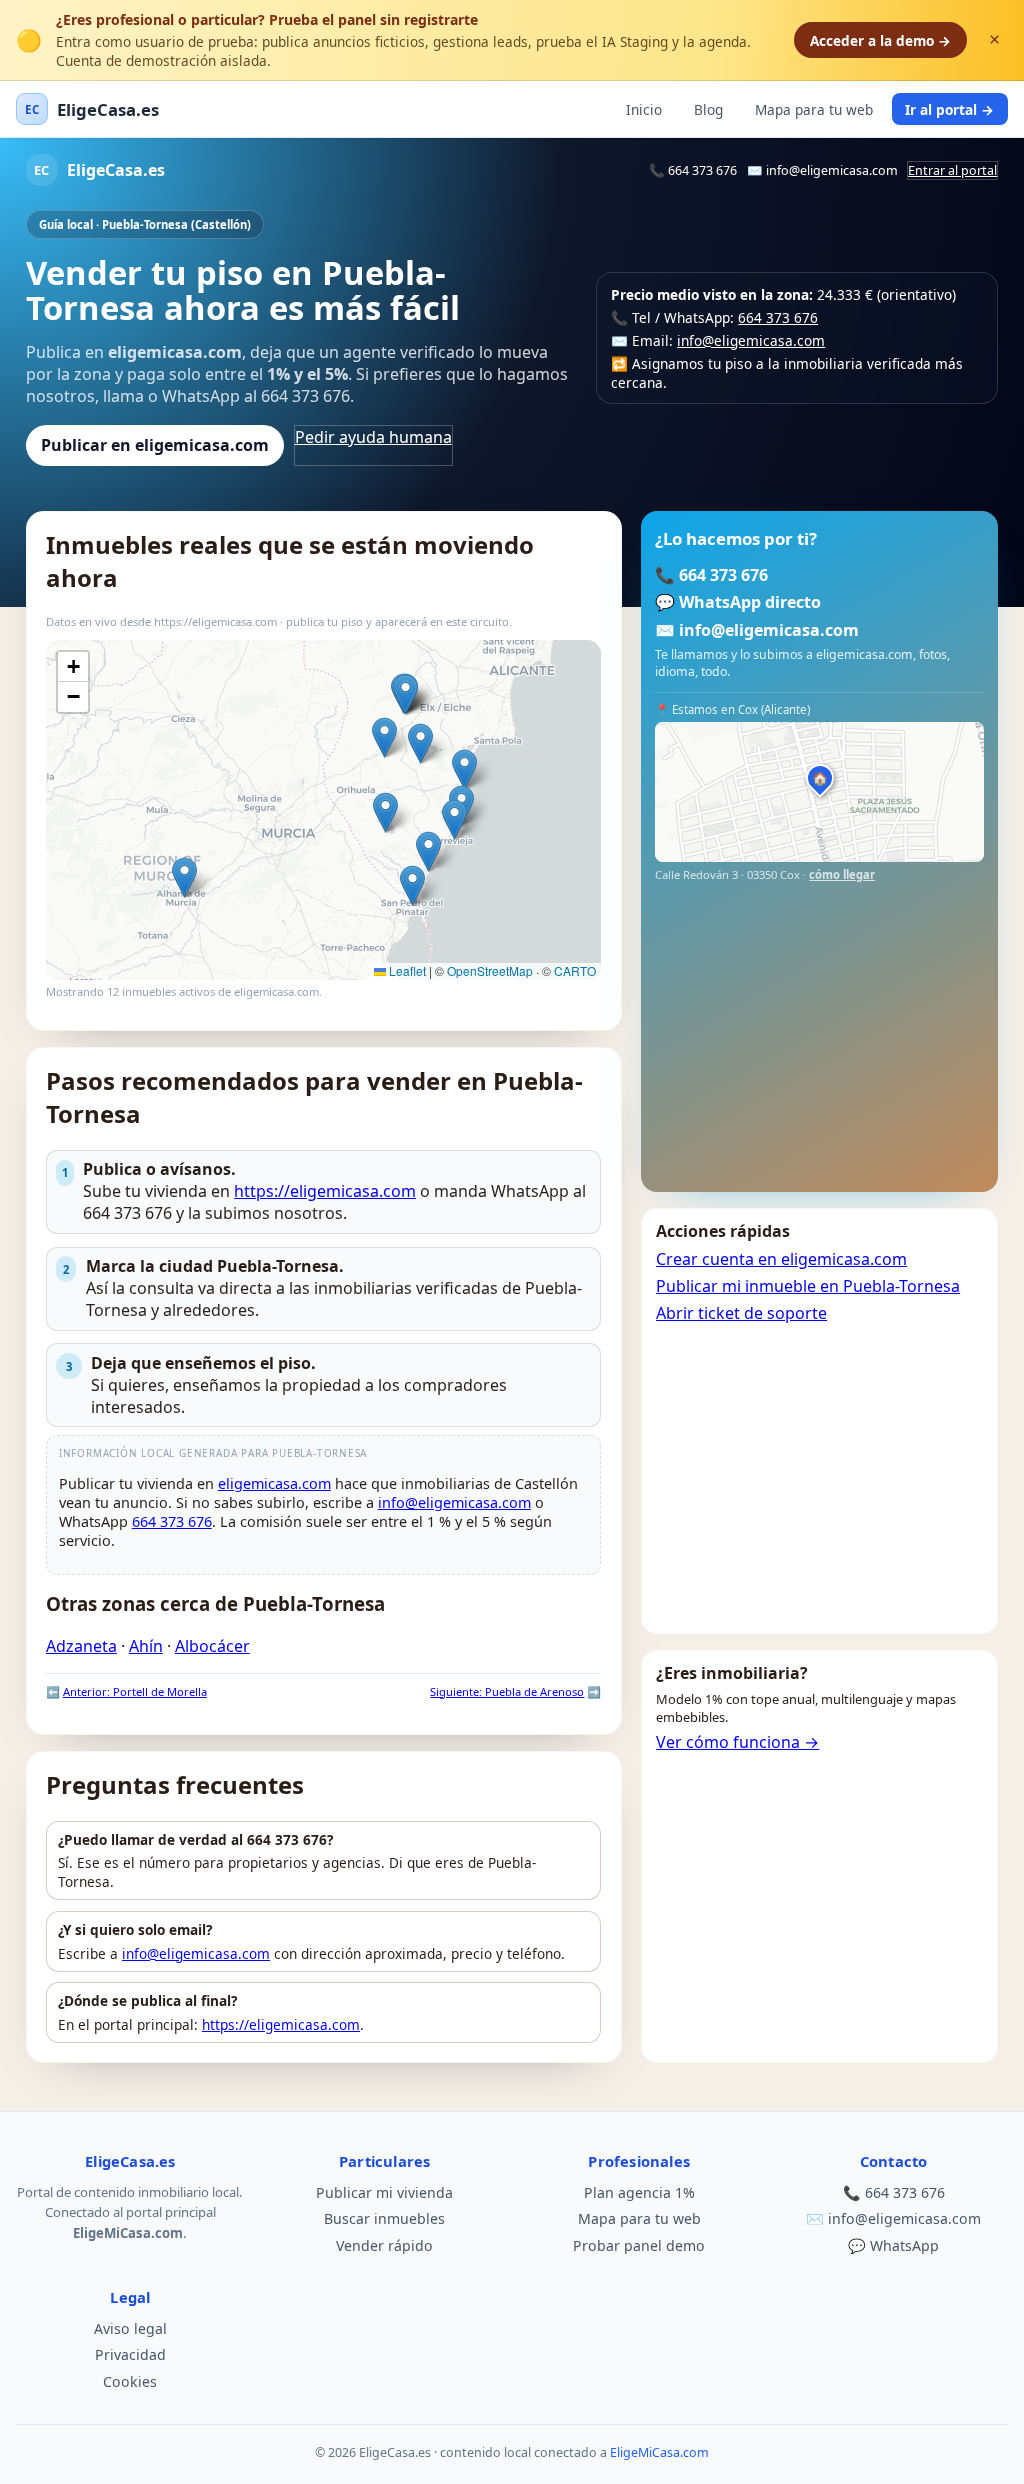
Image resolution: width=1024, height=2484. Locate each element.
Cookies (130, 2381)
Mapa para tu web (814, 109)
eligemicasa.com (274, 1483)
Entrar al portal (952, 170)
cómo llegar (842, 874)
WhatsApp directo (750, 602)
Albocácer (212, 1646)
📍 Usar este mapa (526, 664)
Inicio (644, 109)
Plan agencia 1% (639, 2192)
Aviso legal (130, 2328)
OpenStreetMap (490, 970)
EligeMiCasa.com (659, 2452)
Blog (708, 109)
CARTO (575, 970)
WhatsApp (904, 2245)
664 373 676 (702, 170)
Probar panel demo (639, 2245)
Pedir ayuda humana (373, 437)
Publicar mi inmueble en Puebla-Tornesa (808, 1286)
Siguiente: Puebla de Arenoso (507, 1691)
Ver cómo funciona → (737, 1742)
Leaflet (406, 970)
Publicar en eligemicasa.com (155, 445)
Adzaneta (81, 1646)
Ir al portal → (949, 109)
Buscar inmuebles (384, 2218)
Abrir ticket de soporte (741, 1313)
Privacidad (130, 2354)
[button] (454, 819)
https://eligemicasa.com (325, 1191)
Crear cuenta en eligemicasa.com (781, 1259)
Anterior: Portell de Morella (135, 1691)
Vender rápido (384, 2245)
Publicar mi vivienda (384, 2192)
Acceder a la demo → (880, 40)
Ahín (146, 1646)
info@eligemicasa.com (832, 170)
